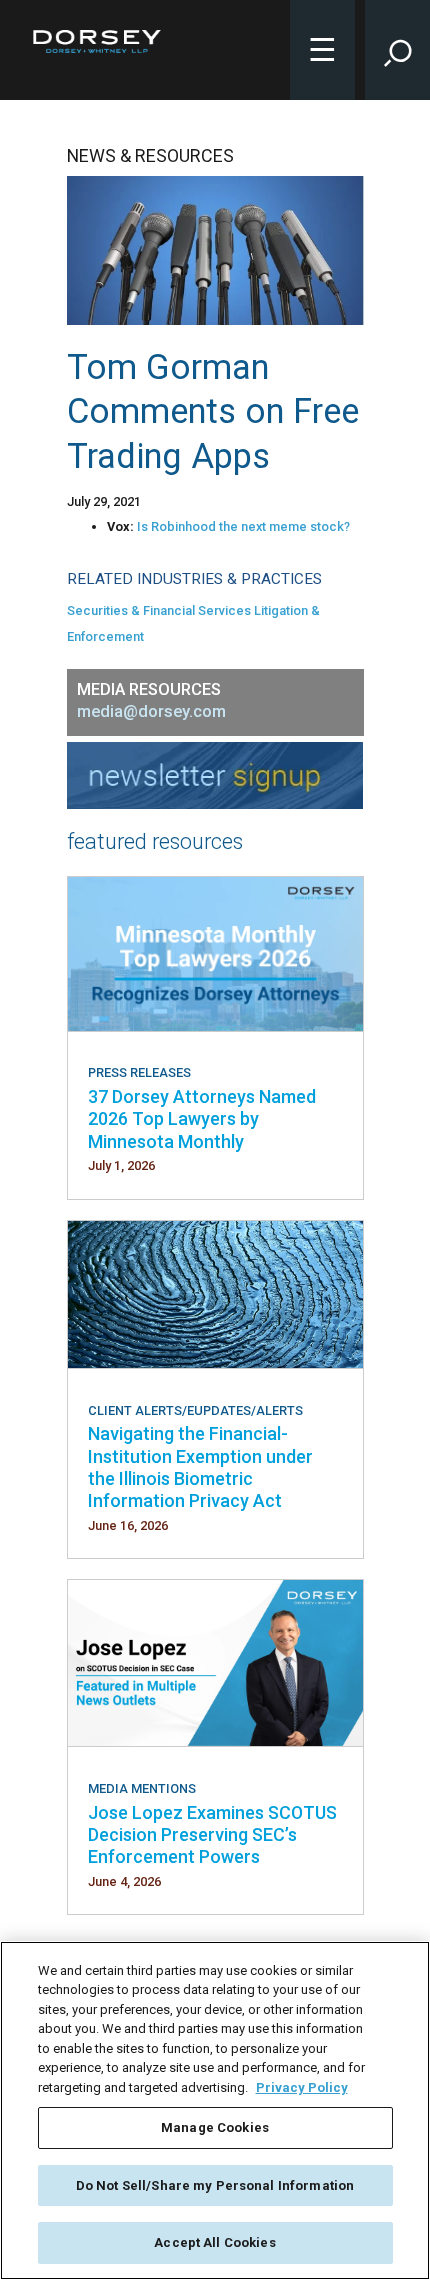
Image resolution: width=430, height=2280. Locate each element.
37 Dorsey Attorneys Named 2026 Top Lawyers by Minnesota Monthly (202, 1119)
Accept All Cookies (214, 2242)
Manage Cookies (215, 2127)
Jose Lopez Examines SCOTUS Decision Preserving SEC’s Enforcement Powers (212, 1835)
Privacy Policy (302, 2087)
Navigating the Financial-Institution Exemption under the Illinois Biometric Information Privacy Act (200, 1467)
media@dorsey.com (151, 711)
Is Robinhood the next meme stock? (243, 526)
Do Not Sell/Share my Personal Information (215, 2185)
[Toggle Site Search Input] (397, 50)
